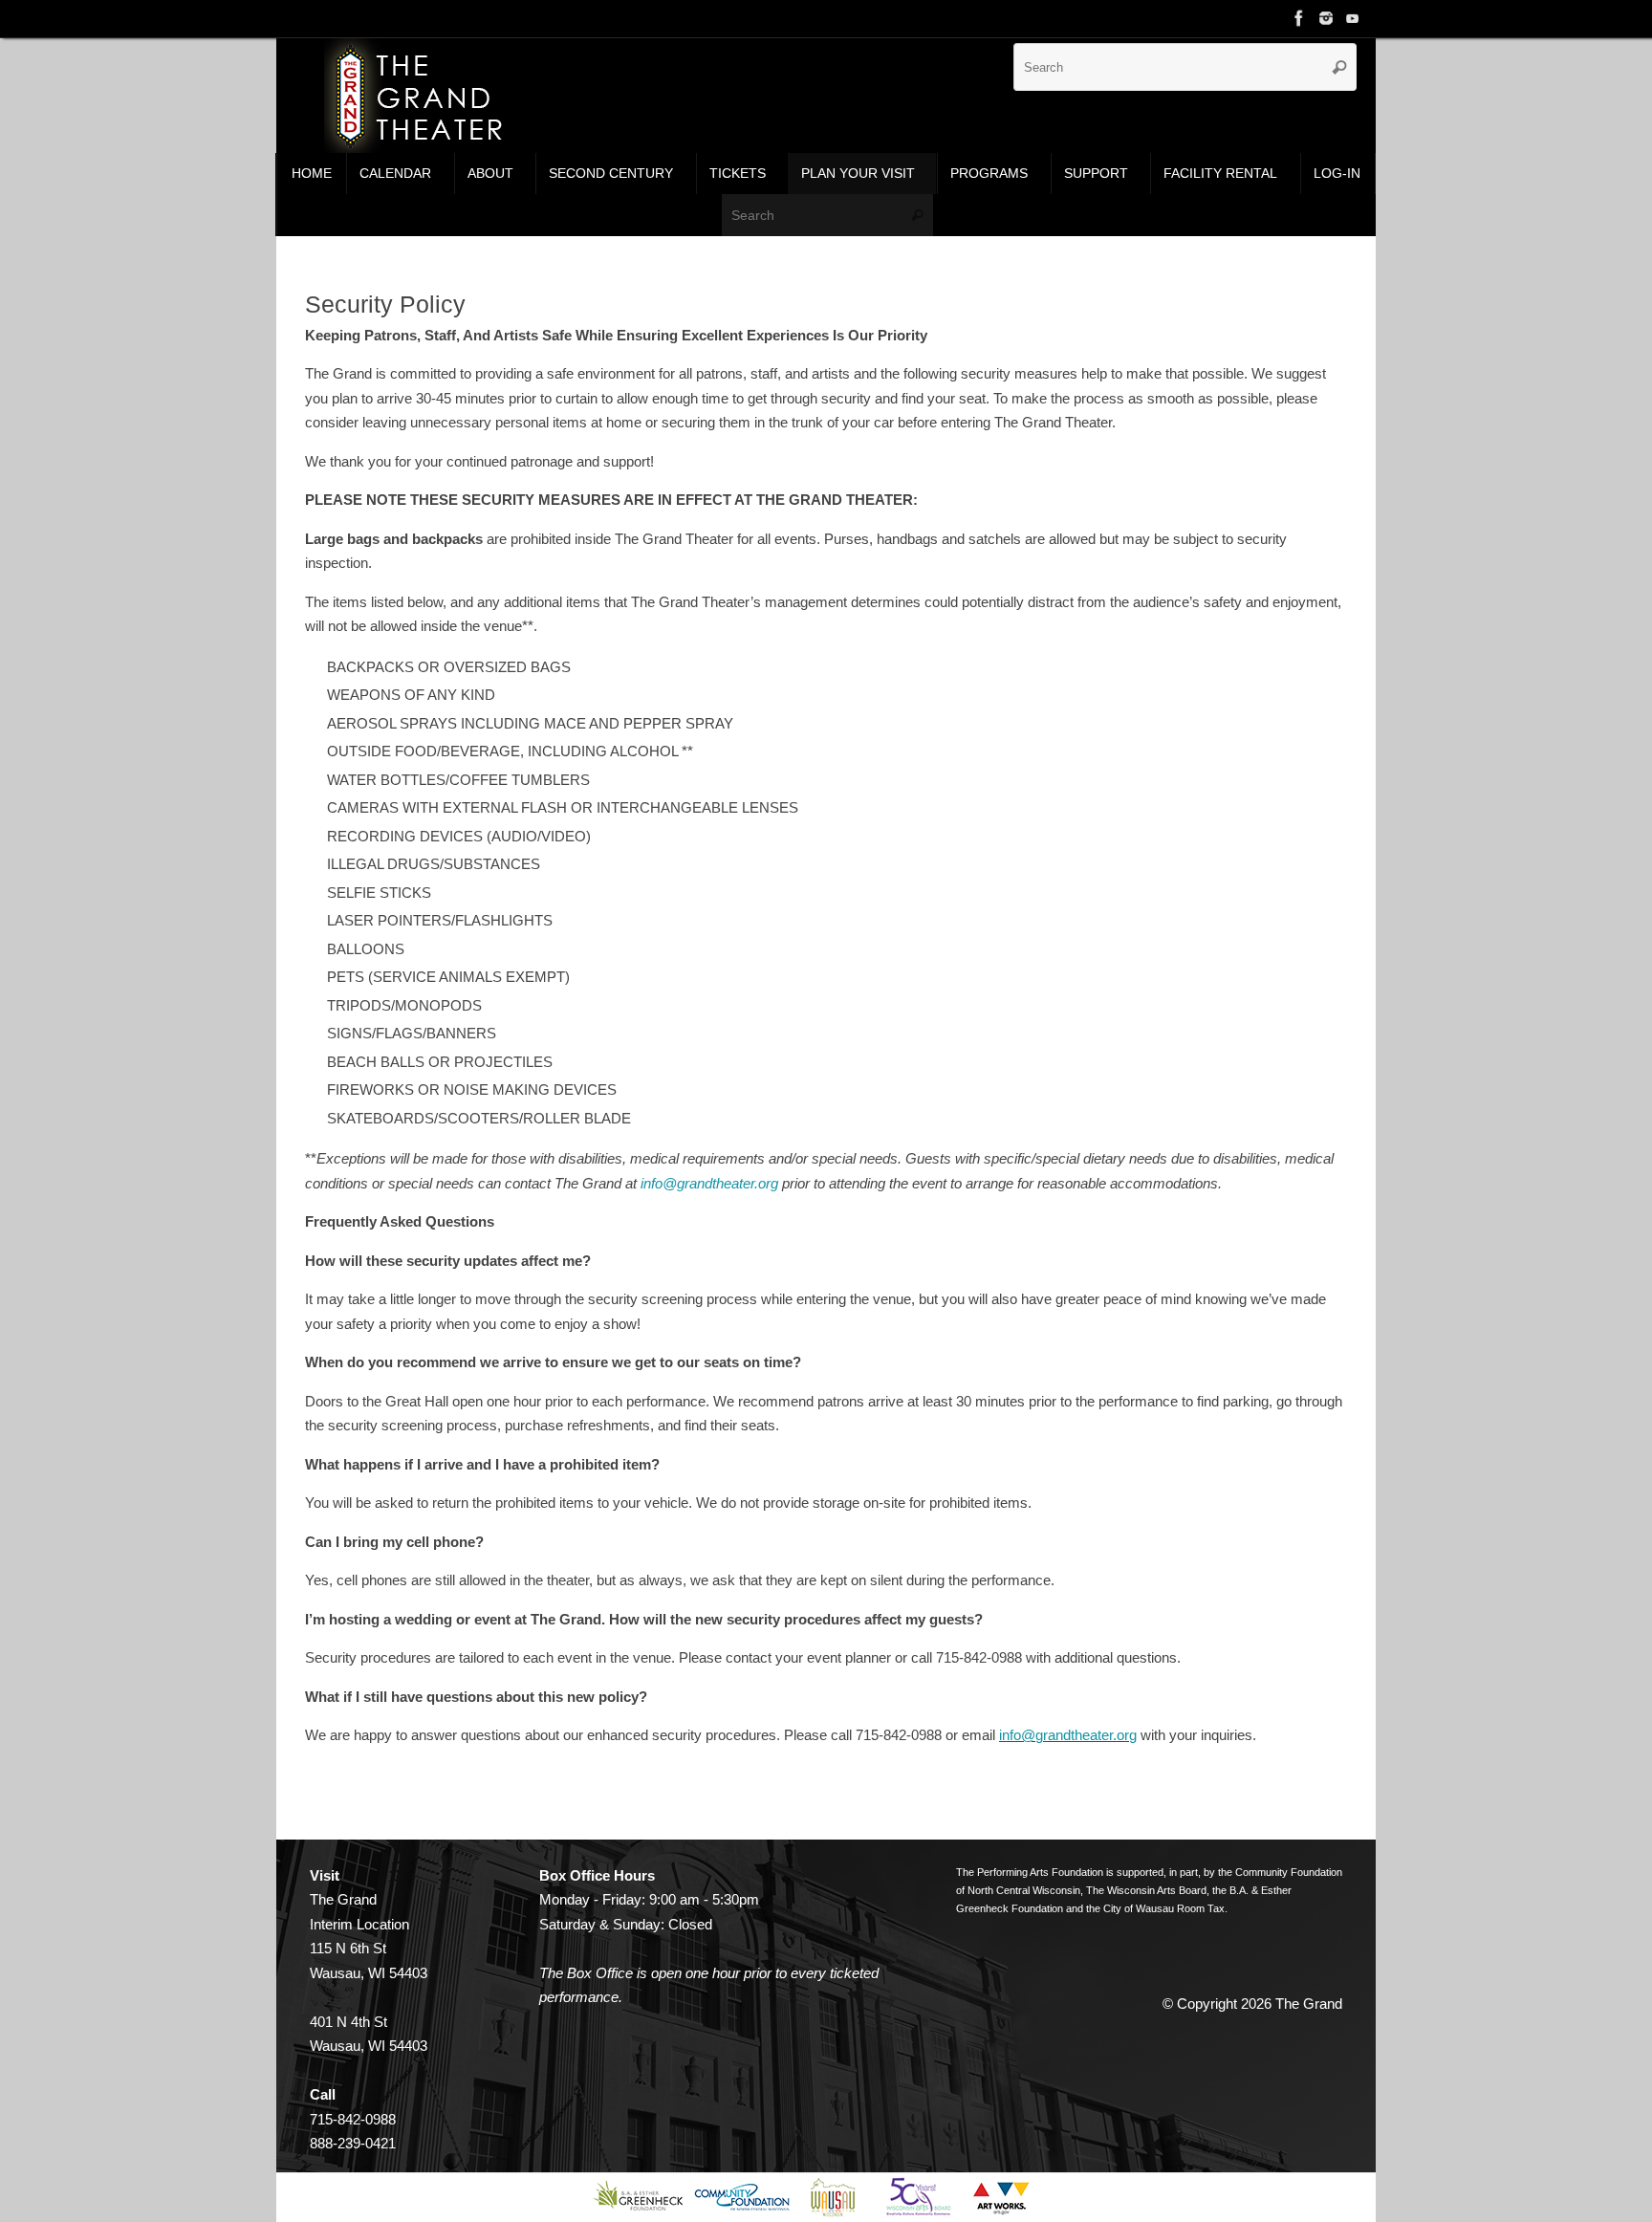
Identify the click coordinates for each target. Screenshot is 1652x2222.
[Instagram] (1326, 18)
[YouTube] (1353, 18)
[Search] (1339, 67)
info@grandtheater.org (709, 1183)
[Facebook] (1299, 18)
